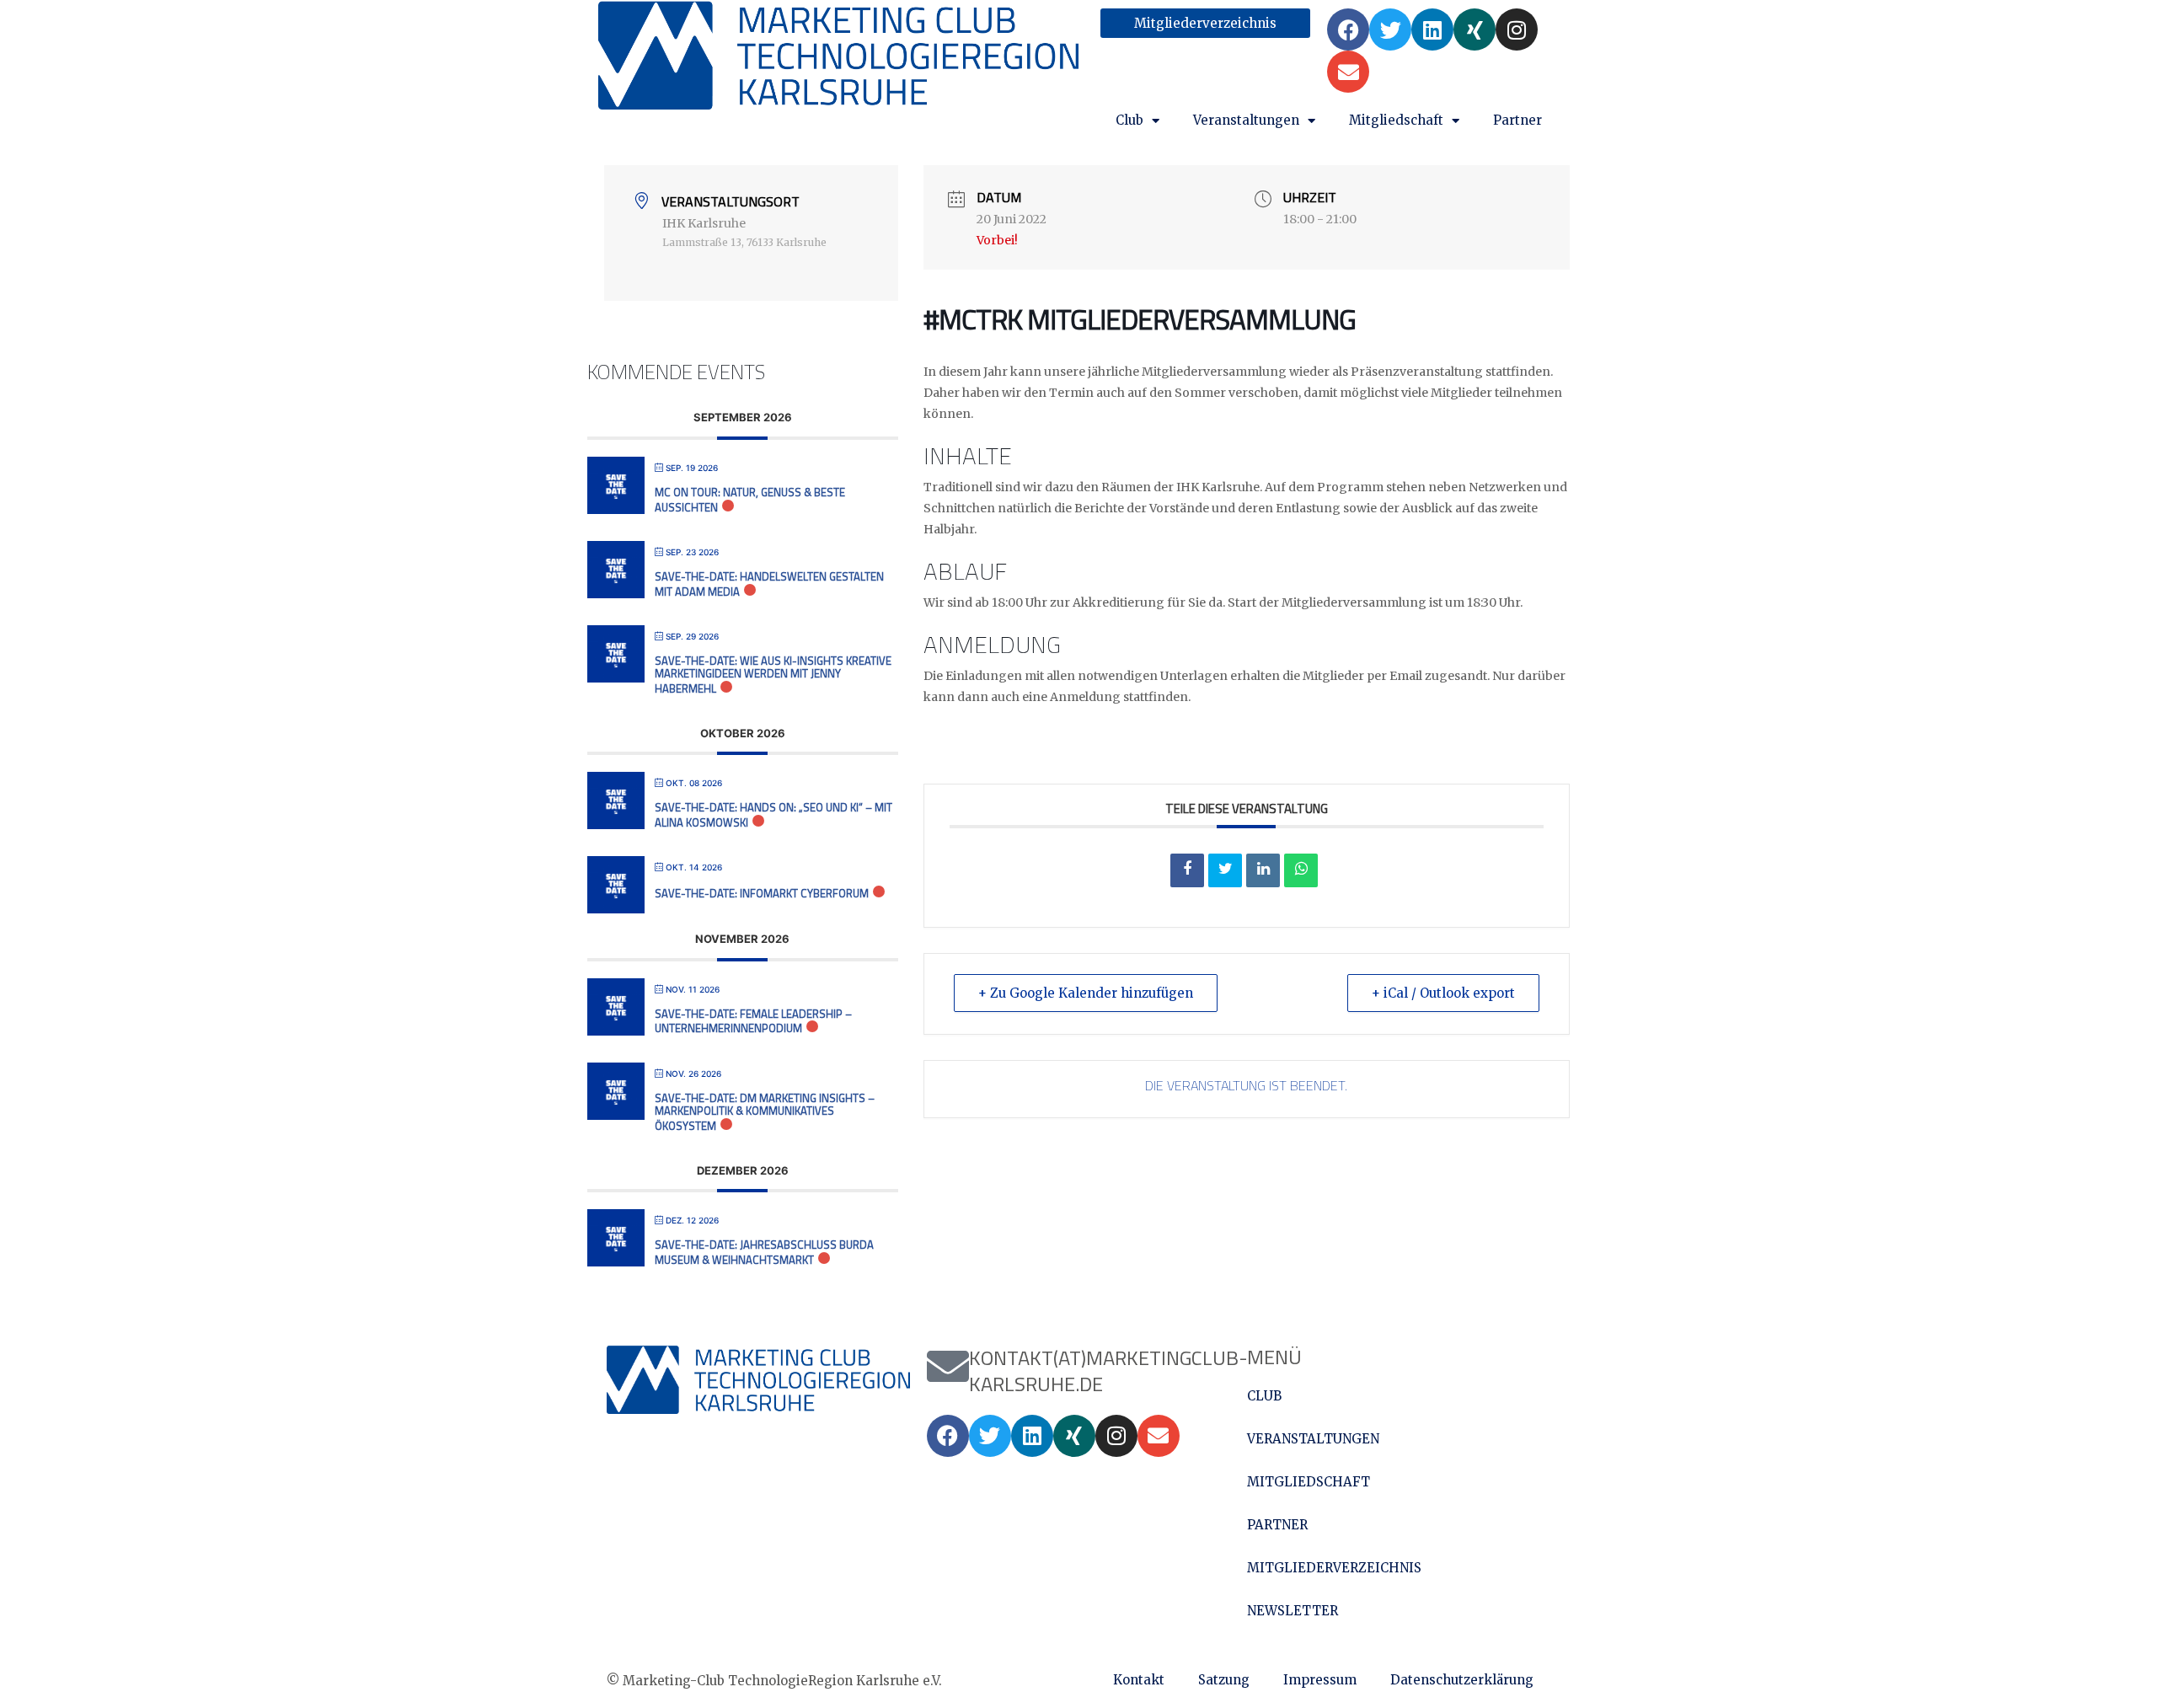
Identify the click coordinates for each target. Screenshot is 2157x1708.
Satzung (1224, 1680)
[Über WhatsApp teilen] (1301, 870)
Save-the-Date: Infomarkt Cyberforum (762, 893)
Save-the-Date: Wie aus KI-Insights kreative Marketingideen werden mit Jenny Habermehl (773, 675)
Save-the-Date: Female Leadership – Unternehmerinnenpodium (753, 1021)
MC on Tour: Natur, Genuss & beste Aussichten (750, 500)
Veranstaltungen (1246, 120)
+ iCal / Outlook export (1443, 993)
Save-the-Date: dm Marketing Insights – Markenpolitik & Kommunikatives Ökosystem (765, 1112)
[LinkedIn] (1263, 870)
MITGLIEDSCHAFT (1309, 1482)
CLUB (1264, 1396)
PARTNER (1277, 1525)
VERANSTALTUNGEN (1313, 1439)
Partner (1517, 120)
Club (1129, 120)
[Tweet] (1225, 870)
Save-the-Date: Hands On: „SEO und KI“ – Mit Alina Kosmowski (773, 815)
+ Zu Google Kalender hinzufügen (1086, 993)
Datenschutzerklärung (1462, 1680)
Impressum (1320, 1680)
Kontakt (1139, 1680)
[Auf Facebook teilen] (1187, 870)
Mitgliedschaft (1396, 120)
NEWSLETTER (1293, 1611)
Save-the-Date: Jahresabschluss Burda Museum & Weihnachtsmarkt (764, 1252)
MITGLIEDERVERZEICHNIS (1334, 1568)
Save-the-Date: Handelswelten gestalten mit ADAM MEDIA (769, 584)
